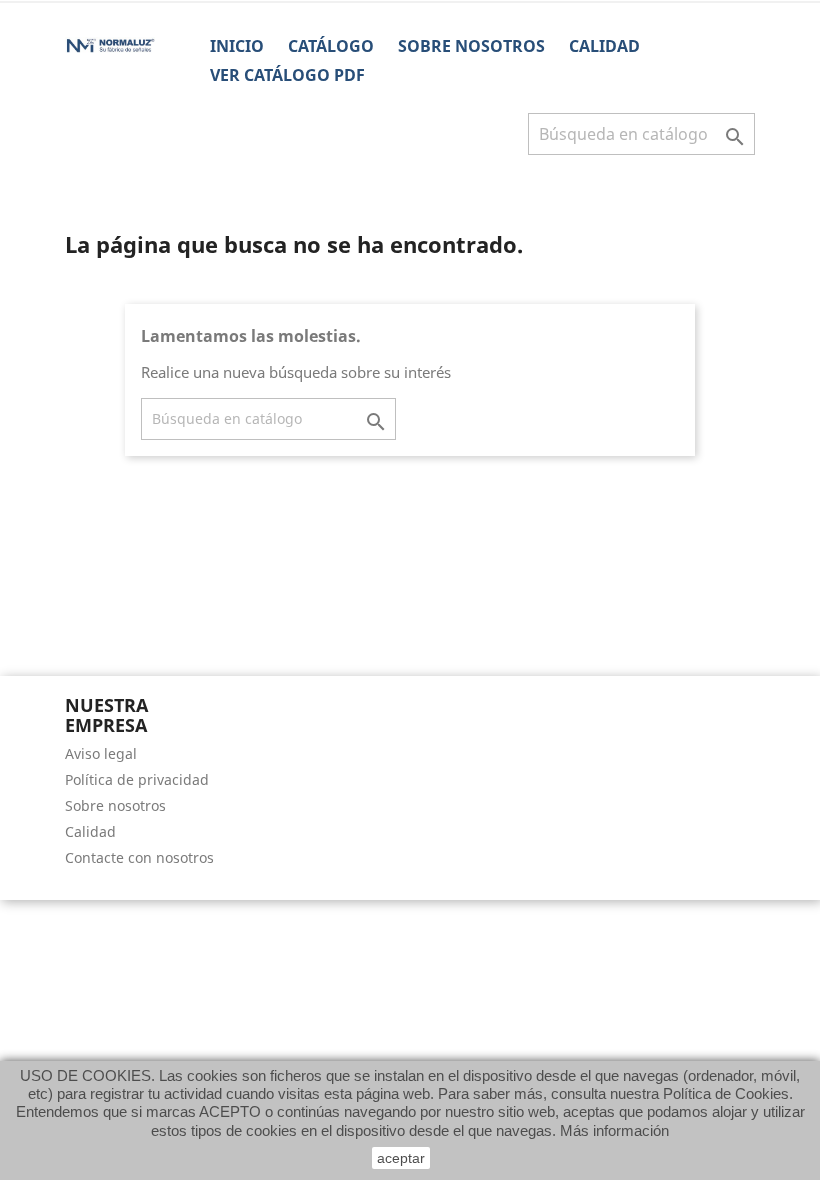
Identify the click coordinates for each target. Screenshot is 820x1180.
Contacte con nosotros (139, 857)
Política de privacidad (137, 779)
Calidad (604, 46)
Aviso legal (101, 753)
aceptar (401, 1158)
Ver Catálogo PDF (287, 75)
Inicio (237, 46)
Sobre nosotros (471, 46)
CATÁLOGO (331, 46)
